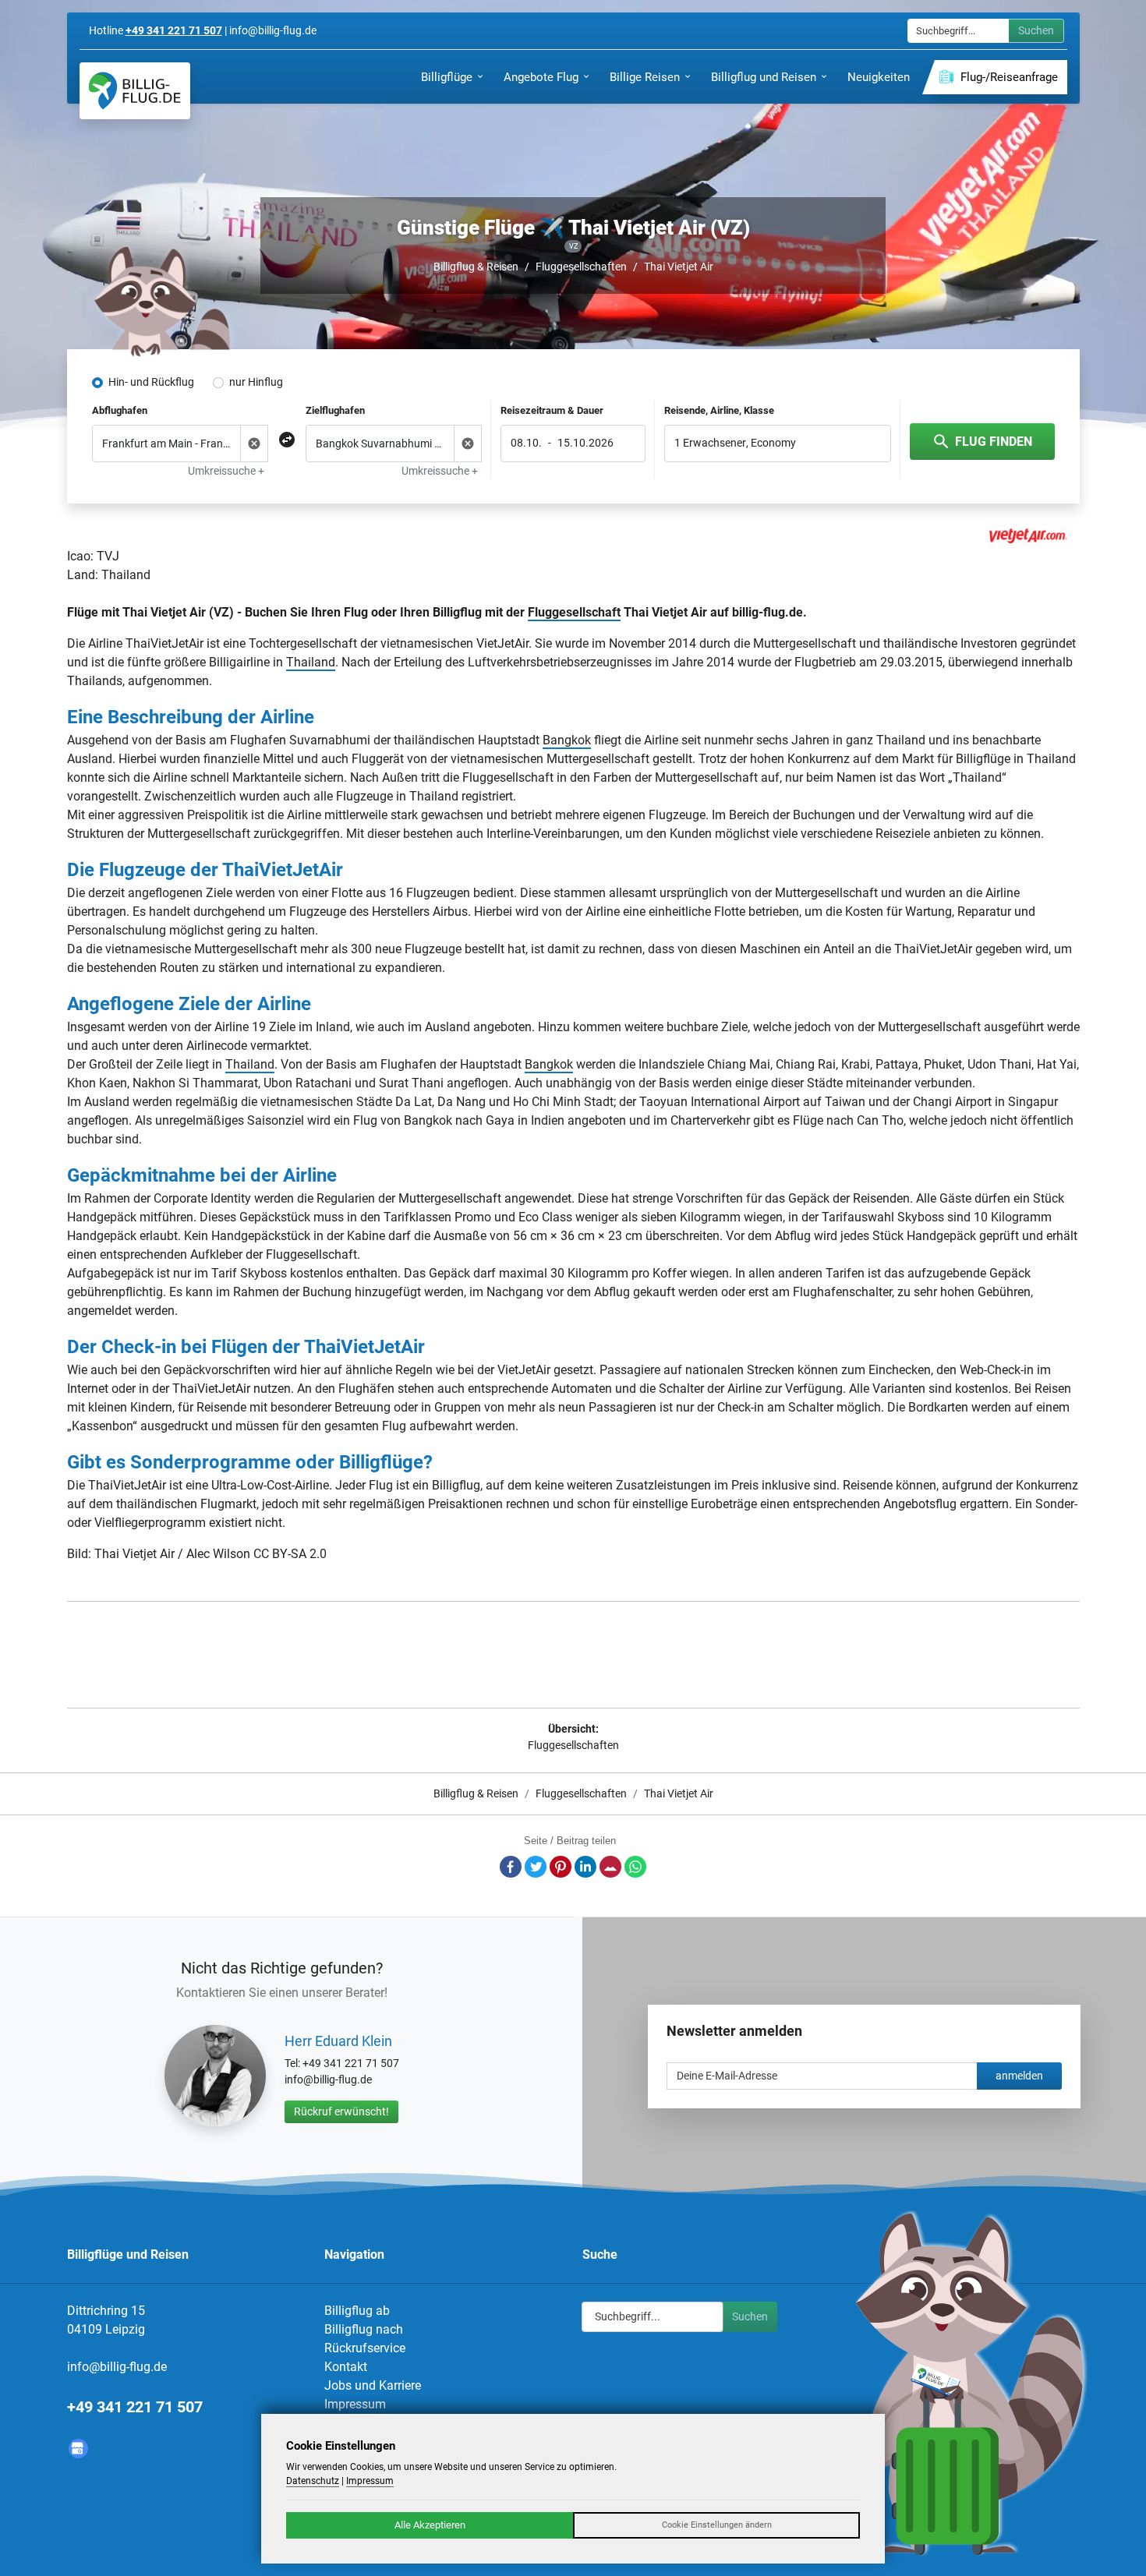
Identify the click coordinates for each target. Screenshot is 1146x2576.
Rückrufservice (365, 2348)
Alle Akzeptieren (430, 2525)
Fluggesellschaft (574, 612)
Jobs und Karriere (373, 2385)
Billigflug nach (364, 2329)
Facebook (511, 1867)
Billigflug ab (357, 2311)
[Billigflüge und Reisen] (135, 91)
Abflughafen (120, 410)
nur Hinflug (256, 382)
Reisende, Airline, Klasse (719, 410)
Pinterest (561, 1867)
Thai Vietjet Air (679, 267)
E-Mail (610, 1867)
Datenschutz (313, 2481)
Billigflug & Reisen (476, 267)
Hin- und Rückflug (151, 382)
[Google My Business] (78, 2449)
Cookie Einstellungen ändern (717, 2525)
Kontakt (346, 2367)
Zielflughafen (335, 410)
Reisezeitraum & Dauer (552, 410)
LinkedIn (585, 1867)
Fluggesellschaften (581, 267)
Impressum (355, 2404)
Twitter (536, 1867)
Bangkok (567, 740)
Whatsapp (635, 1867)
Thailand (311, 662)
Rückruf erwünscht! (341, 2111)
